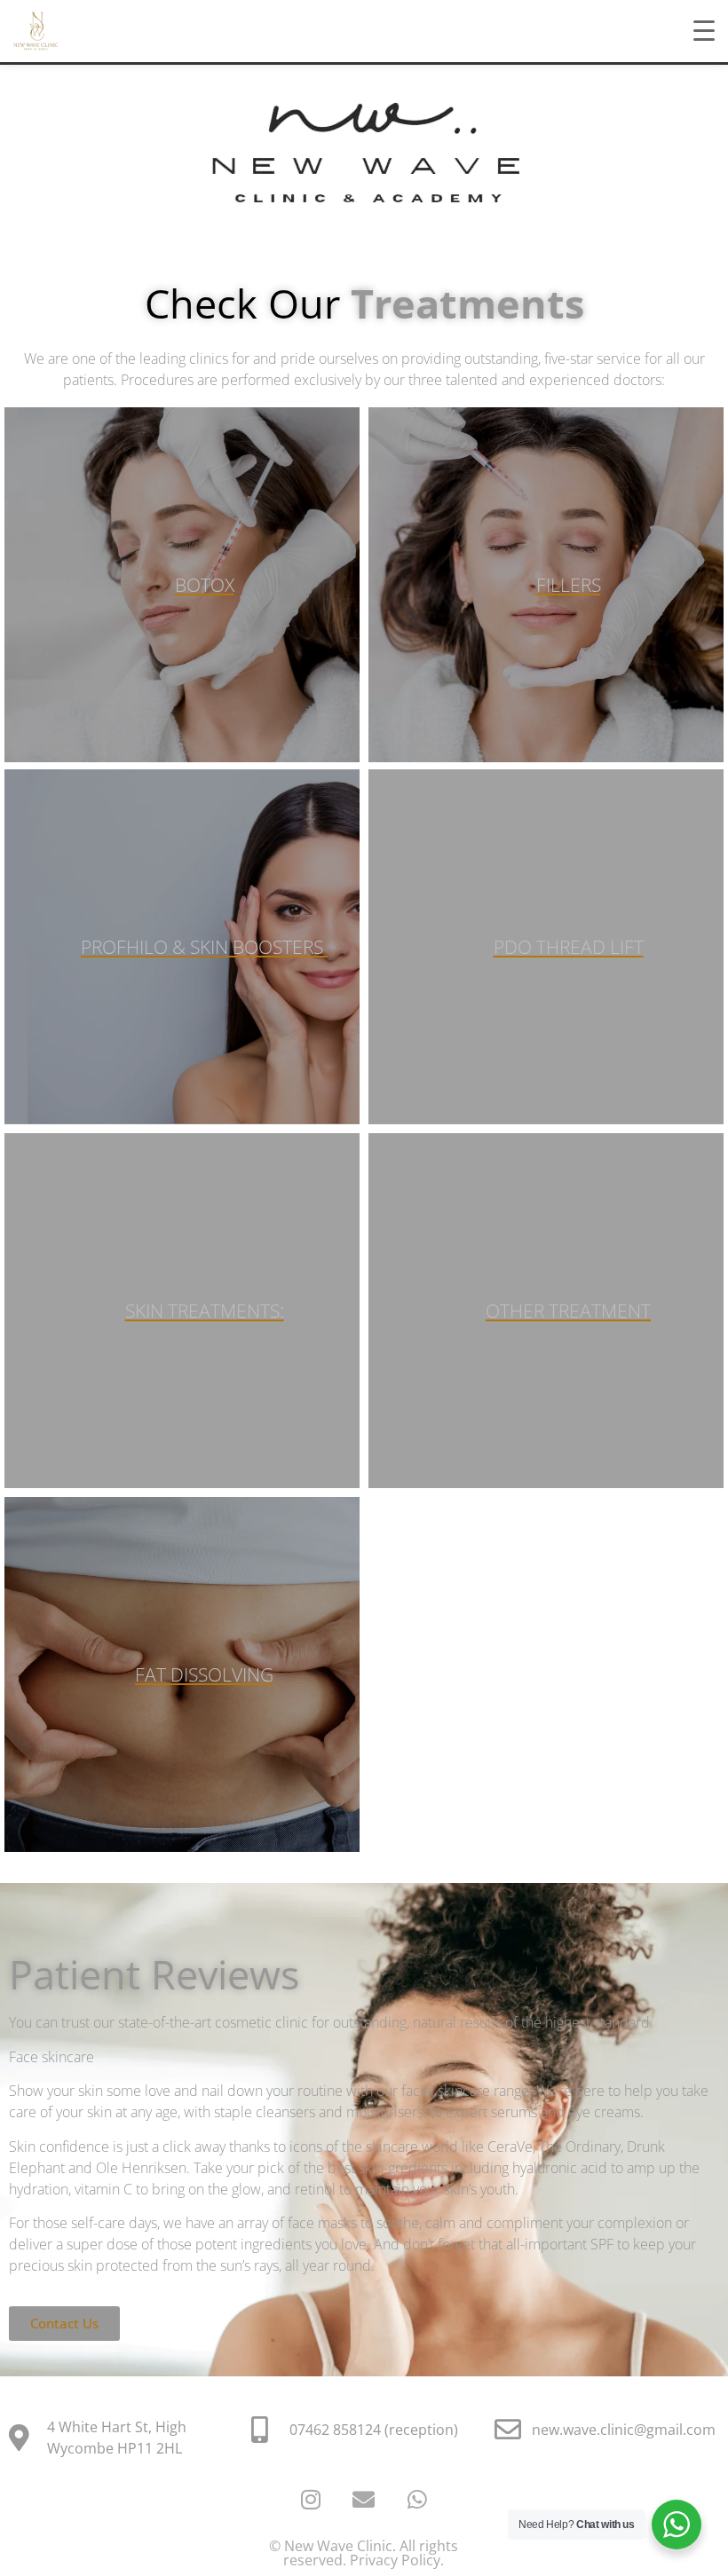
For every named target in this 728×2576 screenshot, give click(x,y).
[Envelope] (364, 2499)
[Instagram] (311, 2499)
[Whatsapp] (417, 2499)
